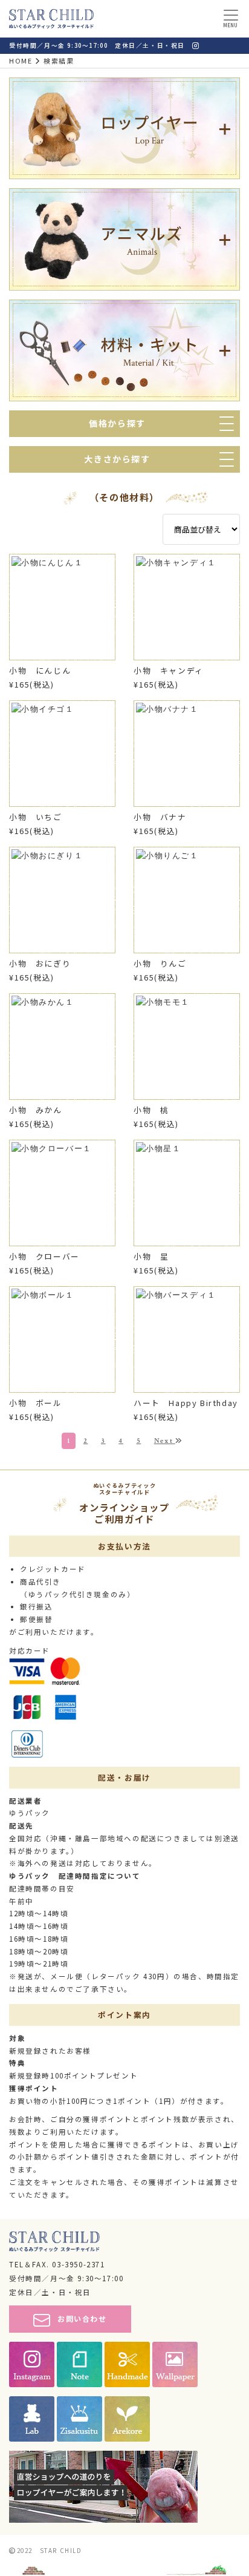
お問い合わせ (82, 2318)
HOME (21, 61)
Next (165, 1441)
